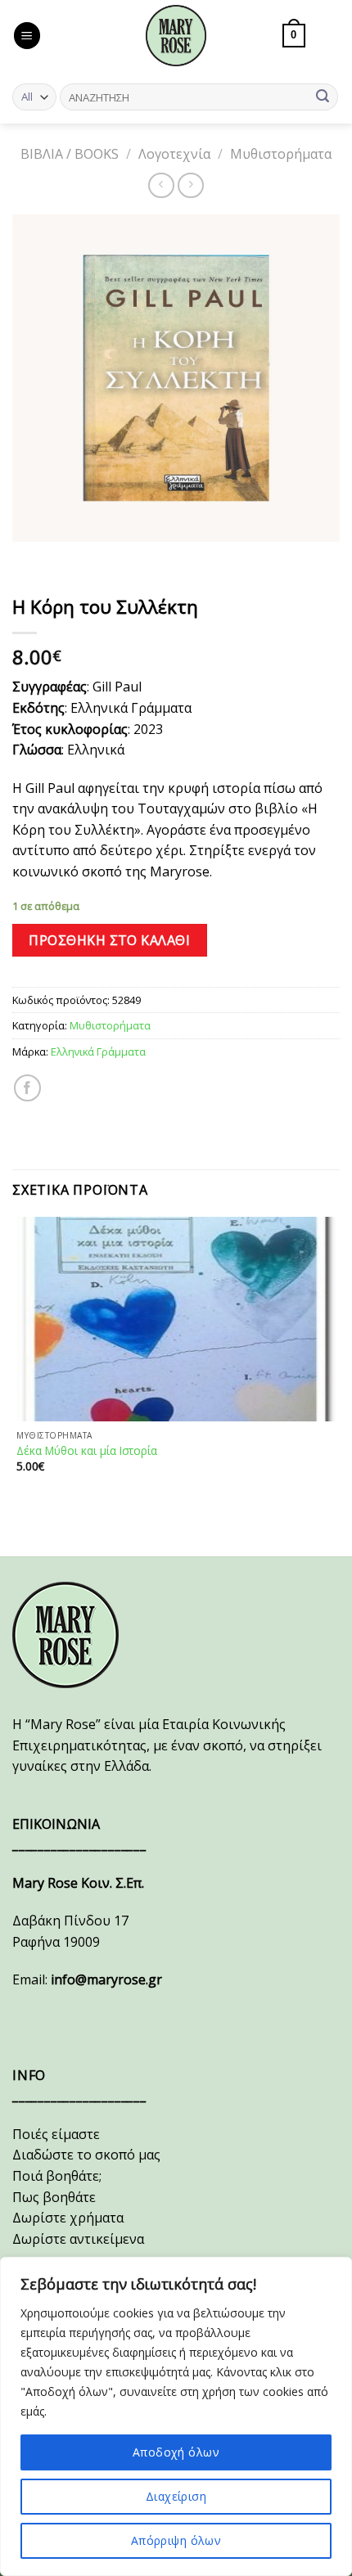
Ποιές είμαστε (56, 2134)
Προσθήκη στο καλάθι (109, 940)
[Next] (73, 558)
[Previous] (28, 558)
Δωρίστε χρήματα (68, 2218)
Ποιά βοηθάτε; (57, 2176)
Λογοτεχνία (174, 154)
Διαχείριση (176, 2496)
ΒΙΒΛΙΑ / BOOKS (70, 154)
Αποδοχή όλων (176, 2452)
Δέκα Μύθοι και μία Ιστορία (87, 1451)
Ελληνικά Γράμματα (98, 1052)
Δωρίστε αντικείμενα (78, 2239)
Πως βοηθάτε (54, 2197)
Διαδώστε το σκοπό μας (86, 2155)
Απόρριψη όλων (176, 2540)
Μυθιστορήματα (281, 154)
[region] (176, 2416)
